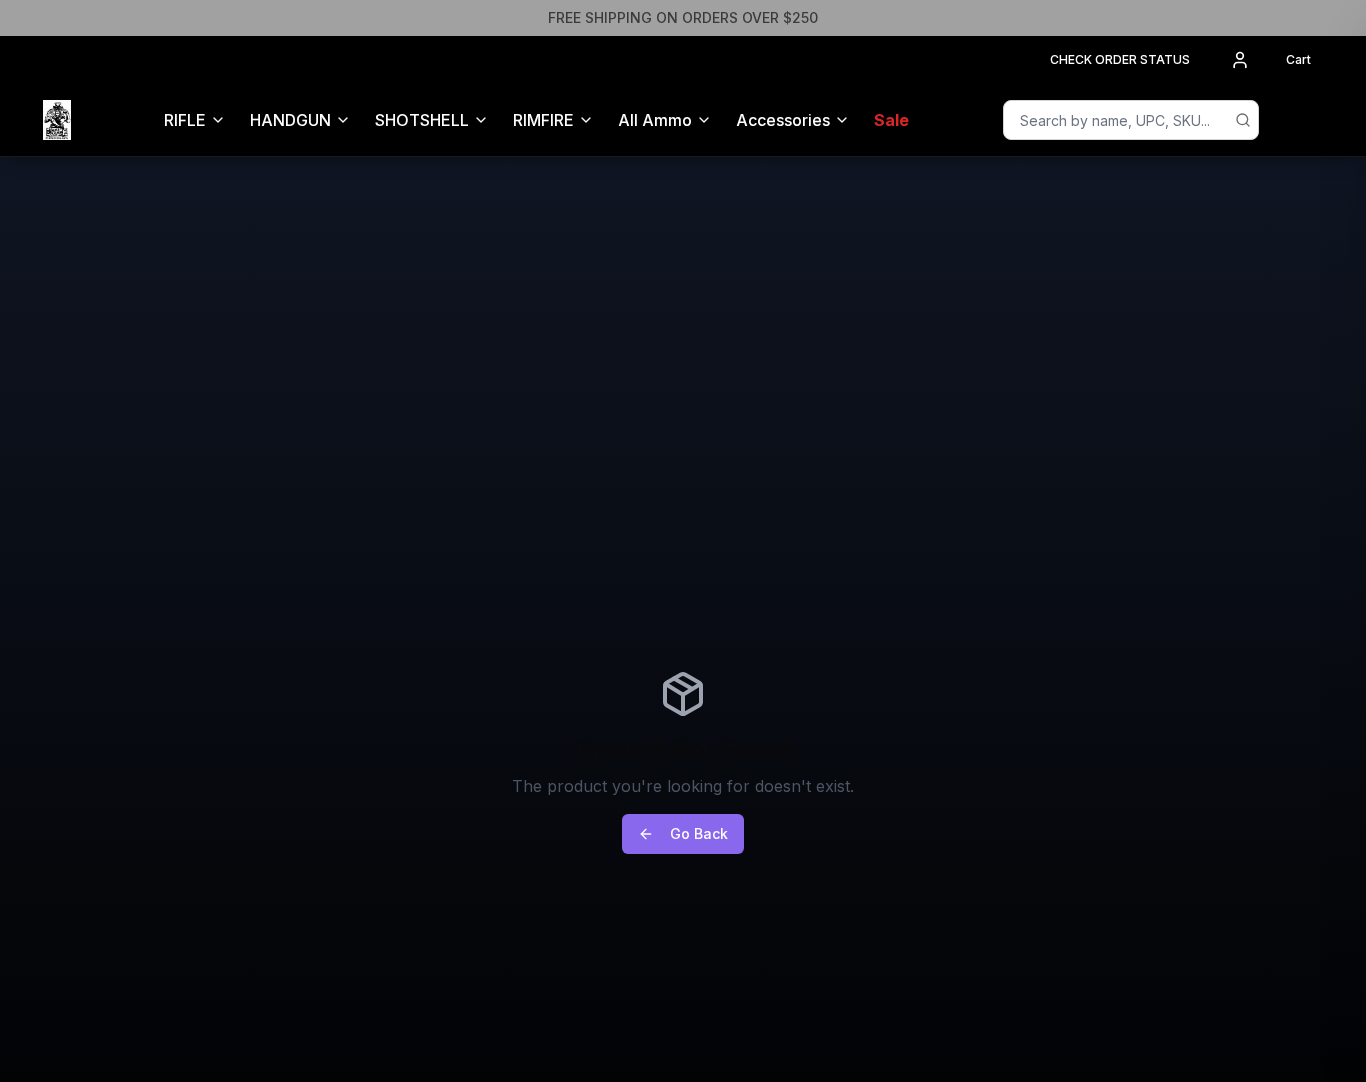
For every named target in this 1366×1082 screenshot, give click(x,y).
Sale (891, 120)
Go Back (699, 833)
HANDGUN (290, 120)
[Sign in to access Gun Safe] (1299, 120)
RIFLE (185, 120)
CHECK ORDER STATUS (1120, 59)
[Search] (1243, 120)
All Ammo (655, 120)
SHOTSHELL (422, 120)
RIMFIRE (543, 120)
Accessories (783, 120)
